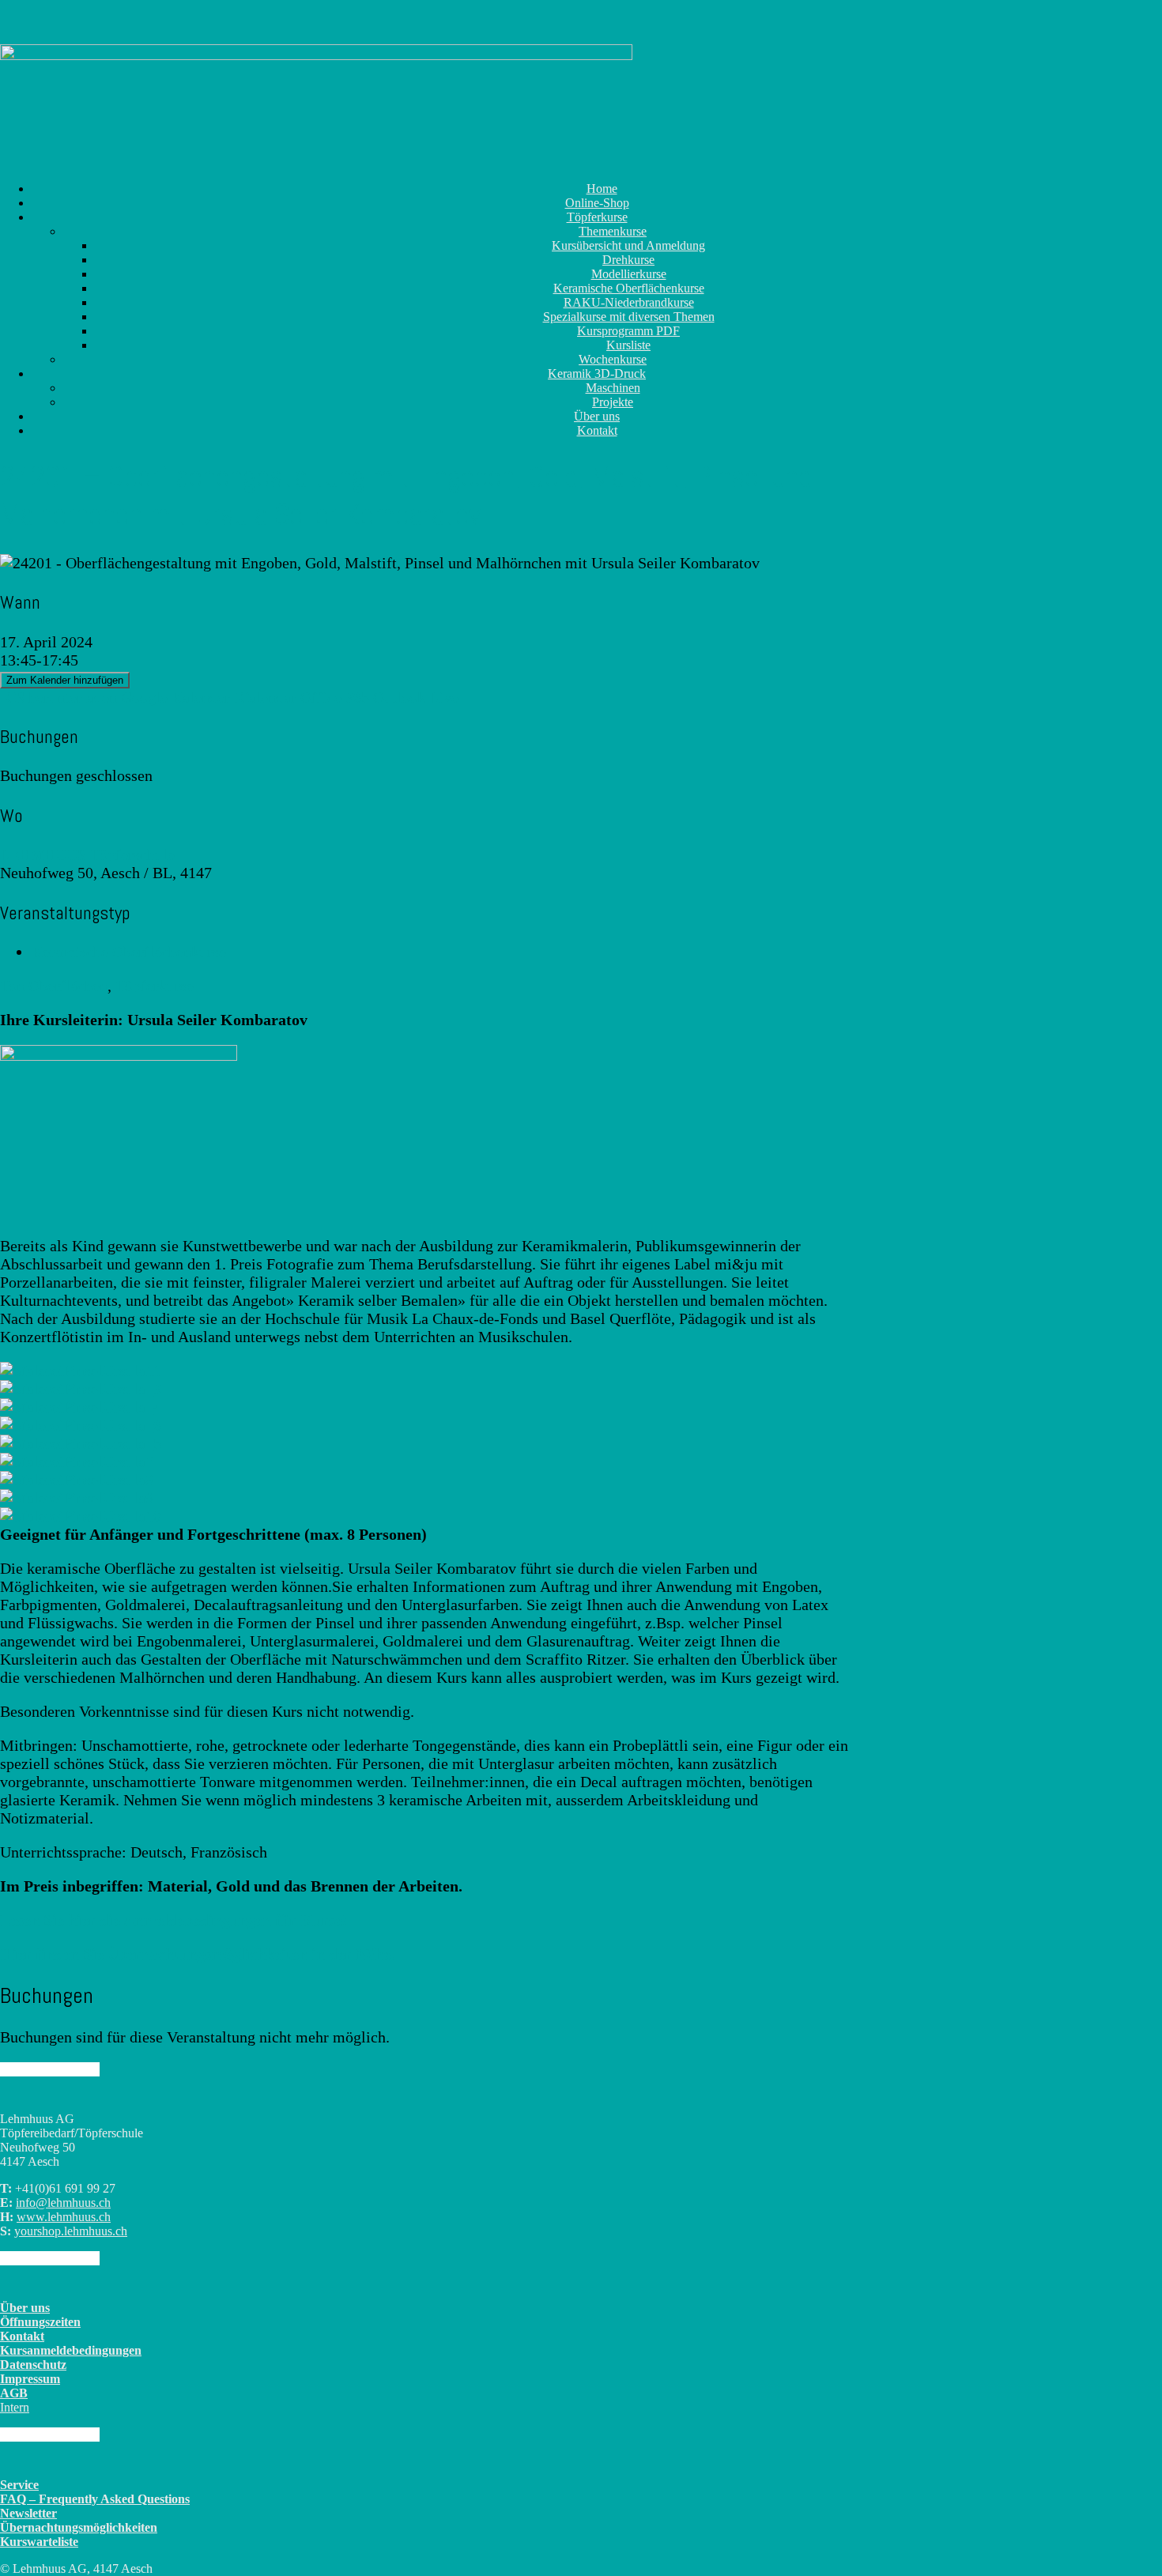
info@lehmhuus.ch (63, 2203)
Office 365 (335, 697)
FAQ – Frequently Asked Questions (95, 2499)
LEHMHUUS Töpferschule (87, 854)
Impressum (30, 2379)
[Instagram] (6, 130)
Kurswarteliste (39, 2542)
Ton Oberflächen (54, 986)
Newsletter (28, 2513)
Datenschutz (33, 2365)
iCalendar (265, 697)
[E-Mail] (17, 130)
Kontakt (597, 430)
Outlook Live (416, 697)
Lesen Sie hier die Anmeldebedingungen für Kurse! (174, 1920)
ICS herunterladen (58, 697)
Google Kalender (175, 697)
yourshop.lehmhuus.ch (71, 2231)
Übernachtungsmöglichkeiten (79, 2527)
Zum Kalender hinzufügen (65, 680)
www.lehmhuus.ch (64, 2217)
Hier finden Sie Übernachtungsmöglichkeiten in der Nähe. (197, 1954)
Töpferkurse (155, 986)
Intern (15, 2407)
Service (19, 2485)
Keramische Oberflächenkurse (129, 952)
